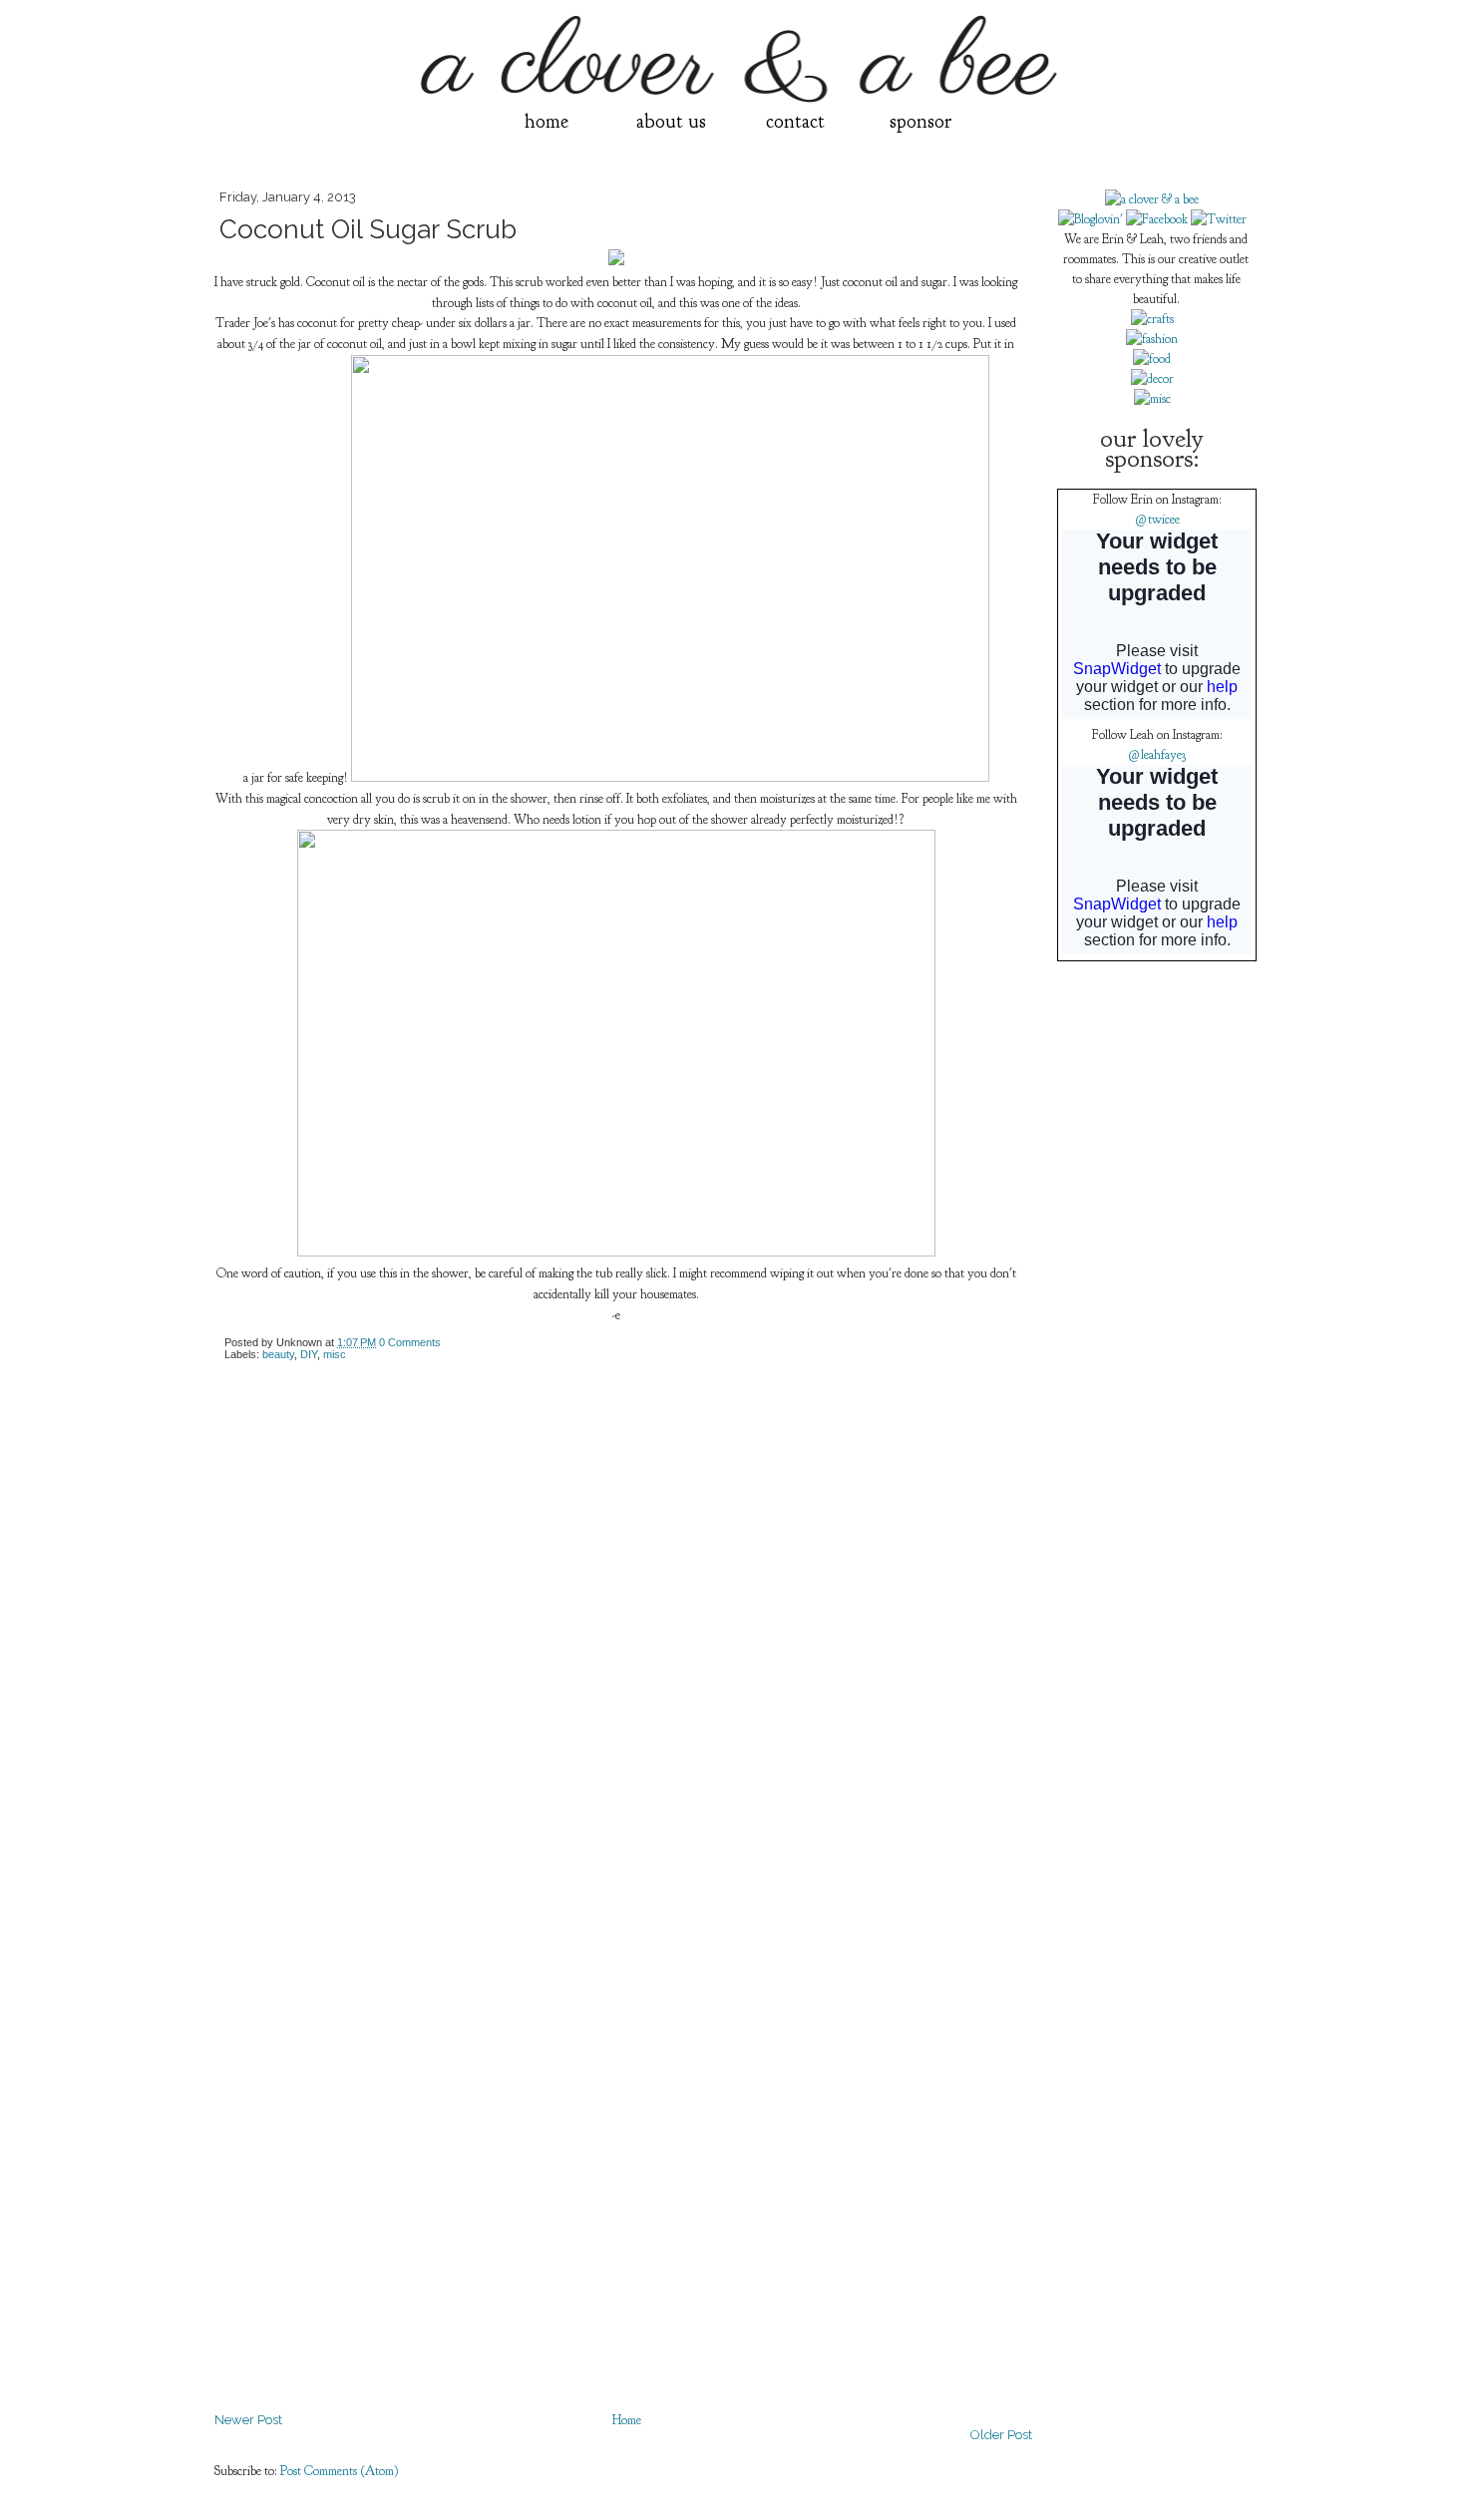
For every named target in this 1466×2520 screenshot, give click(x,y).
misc (335, 1354)
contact (795, 121)
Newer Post (248, 2420)
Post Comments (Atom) (340, 2471)
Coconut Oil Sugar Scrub (368, 229)
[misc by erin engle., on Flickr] (1152, 399)
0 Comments (410, 1342)
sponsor (920, 121)
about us (671, 121)
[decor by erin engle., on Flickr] (1152, 379)
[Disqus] (623, 1629)
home (547, 121)
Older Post (1001, 2435)
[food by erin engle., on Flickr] (1152, 359)
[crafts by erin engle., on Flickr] (1152, 319)
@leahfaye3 (1157, 755)
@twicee (1157, 520)
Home (627, 2420)
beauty (278, 1354)
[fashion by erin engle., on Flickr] (1152, 339)
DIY (309, 1354)
